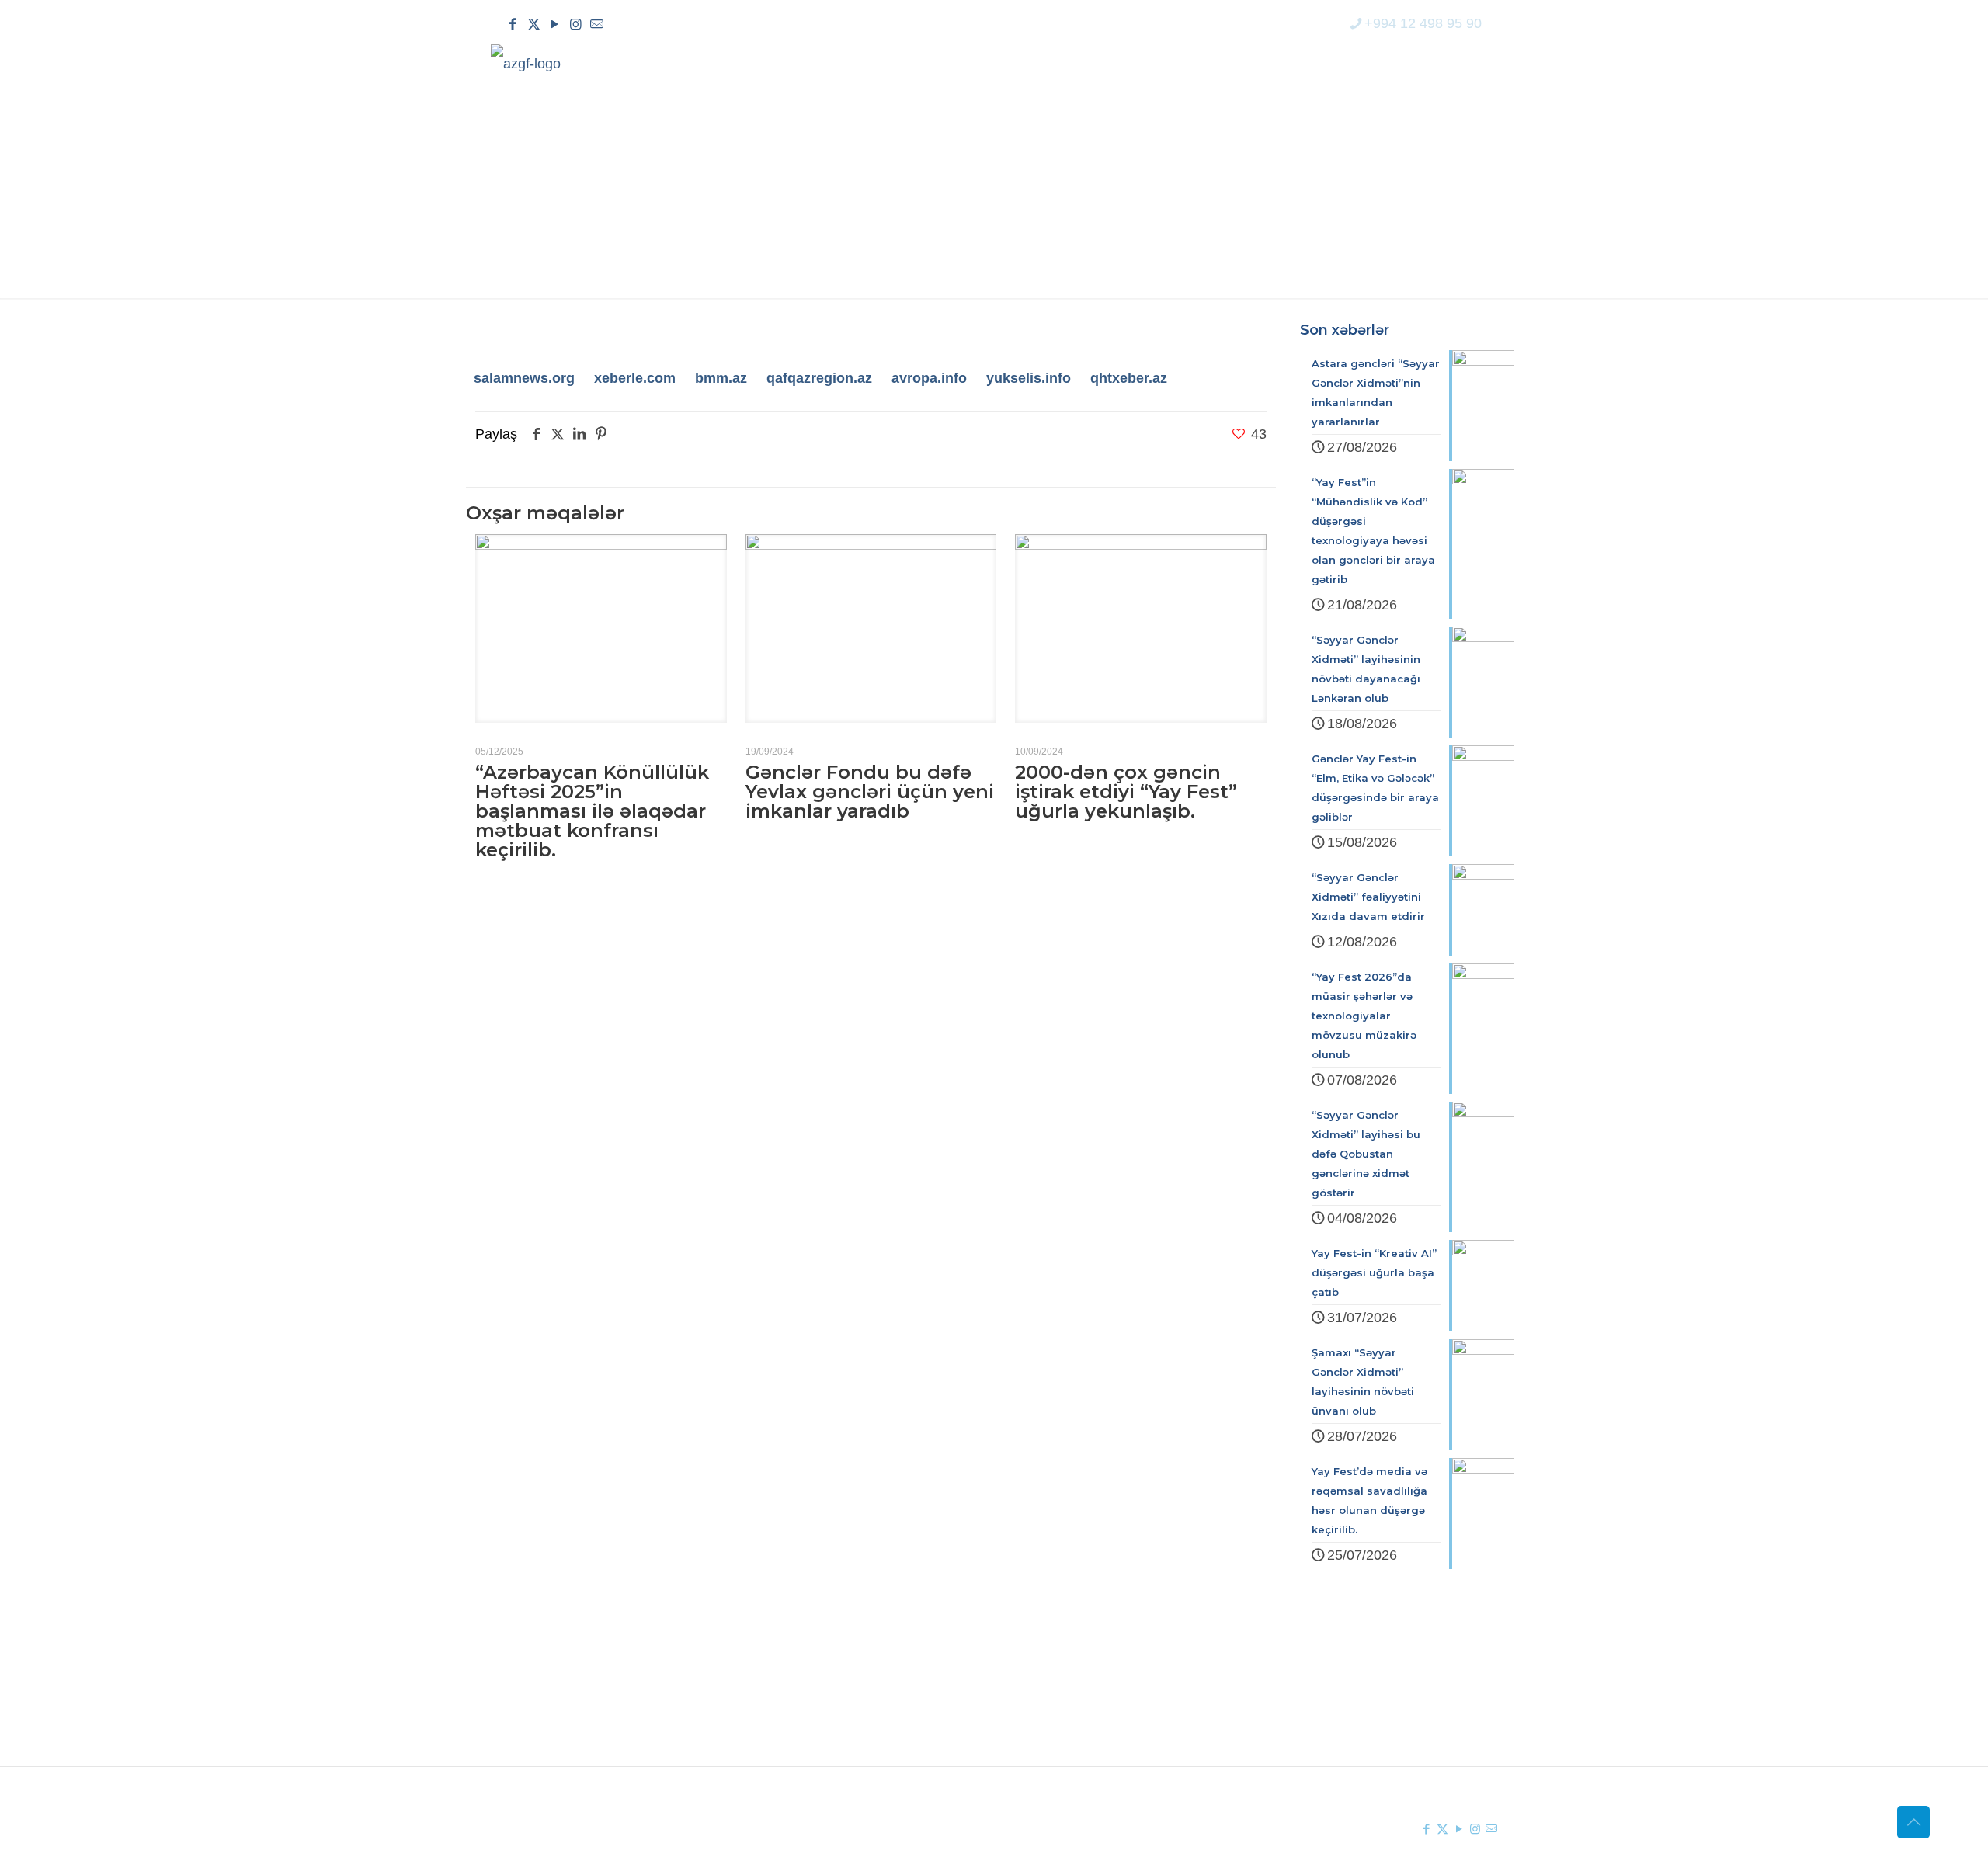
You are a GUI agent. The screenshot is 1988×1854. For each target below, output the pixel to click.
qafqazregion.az (819, 378)
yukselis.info (1029, 378)
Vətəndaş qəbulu (1081, 1728)
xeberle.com (635, 378)
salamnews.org (524, 378)
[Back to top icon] (1913, 1822)
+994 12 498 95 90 (1423, 23)
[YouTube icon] (555, 24)
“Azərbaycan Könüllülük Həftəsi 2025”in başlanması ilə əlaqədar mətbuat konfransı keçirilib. (592, 811)
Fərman (789, 1672)
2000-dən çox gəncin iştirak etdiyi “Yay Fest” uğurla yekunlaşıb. (1126, 792)
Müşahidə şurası (1080, 1672)
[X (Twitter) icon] (534, 24)
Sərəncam (797, 1700)
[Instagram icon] (576, 24)
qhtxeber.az (1129, 378)
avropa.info (929, 378)
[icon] (597, 24)
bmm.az (721, 378)
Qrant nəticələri (1076, 1700)
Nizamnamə (802, 1728)
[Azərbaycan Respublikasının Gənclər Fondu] (526, 63)
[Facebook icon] (513, 24)
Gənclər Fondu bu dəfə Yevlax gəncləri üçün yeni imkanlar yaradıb (870, 792)
